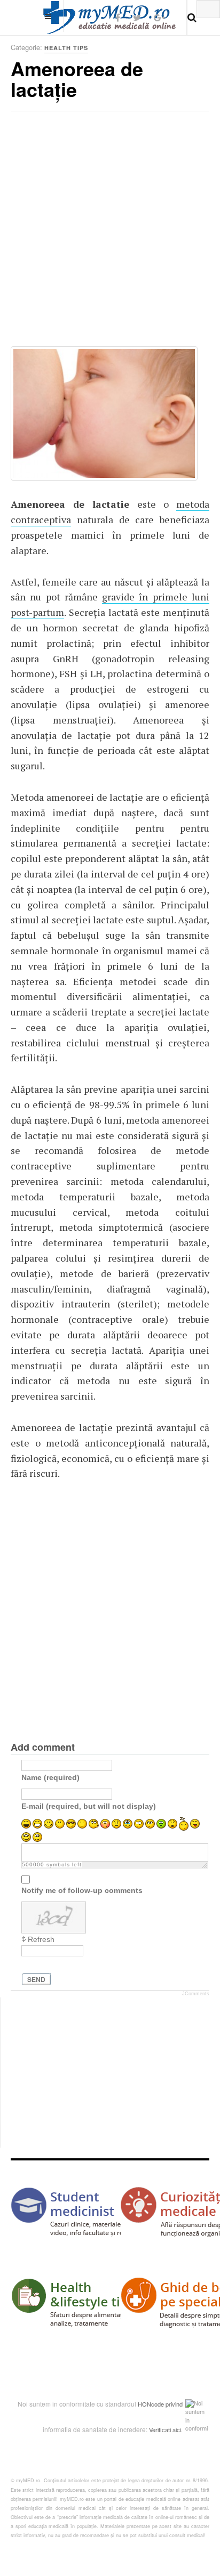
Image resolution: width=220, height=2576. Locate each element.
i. (181, 2429)
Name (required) (50, 1777)
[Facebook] (118, 17)
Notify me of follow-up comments (82, 1890)
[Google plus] (159, 17)
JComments (196, 1994)
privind (174, 2404)
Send (36, 1979)
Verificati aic (164, 2429)
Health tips (66, 48)
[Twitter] (137, 17)
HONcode (151, 2404)
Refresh (41, 1939)
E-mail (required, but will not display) (89, 1806)
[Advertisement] (110, 232)
